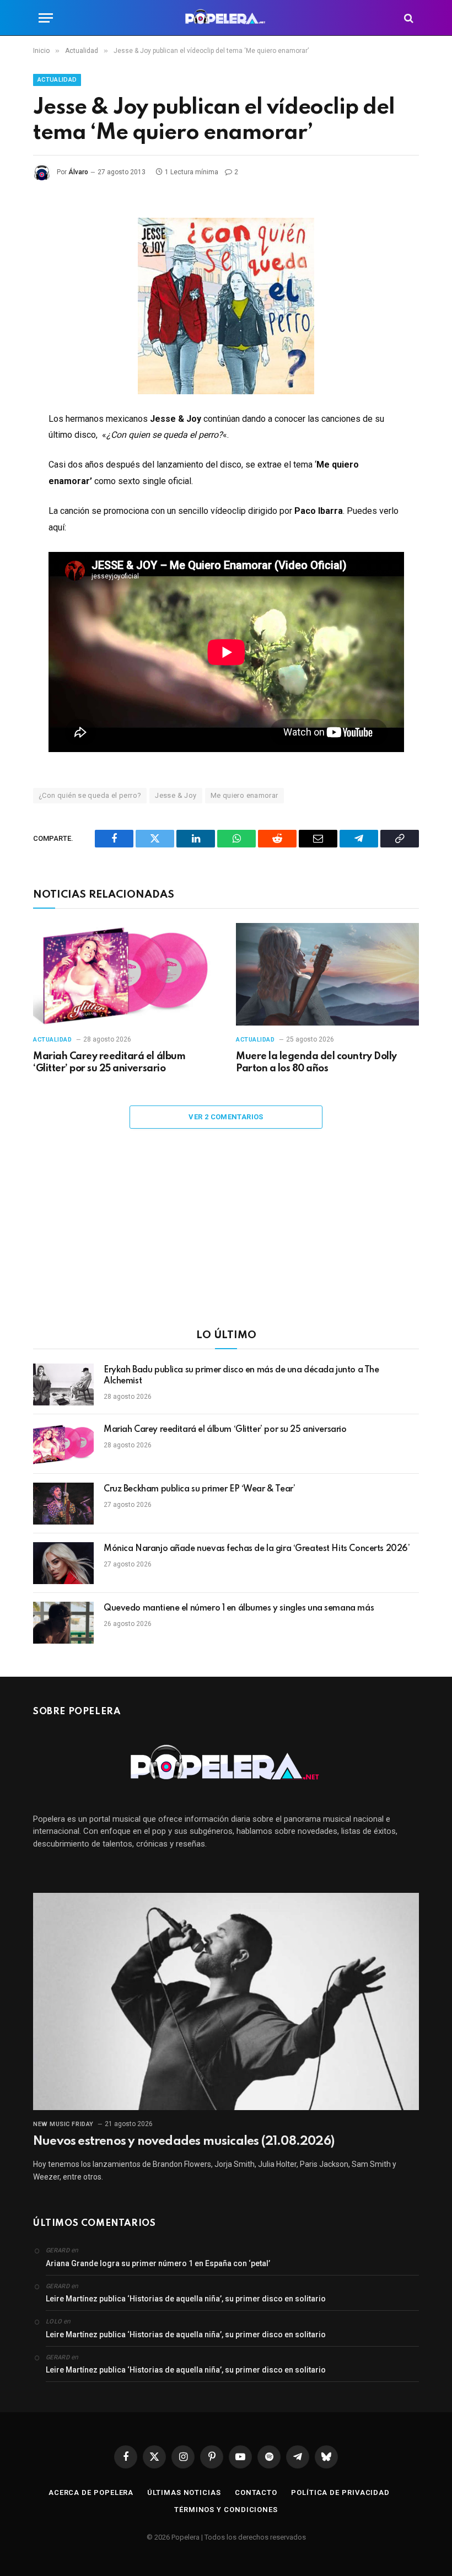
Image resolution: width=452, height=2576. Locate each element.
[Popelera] (226, 18)
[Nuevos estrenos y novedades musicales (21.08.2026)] (226, 2001)
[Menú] (46, 18)
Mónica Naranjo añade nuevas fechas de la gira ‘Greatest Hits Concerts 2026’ (257, 1549)
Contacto (256, 2492)
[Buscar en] (408, 18)
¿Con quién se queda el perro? (90, 795)
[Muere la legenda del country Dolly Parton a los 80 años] (327, 975)
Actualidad (57, 80)
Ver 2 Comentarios (226, 1117)
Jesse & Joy (176, 795)
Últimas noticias (184, 2492)
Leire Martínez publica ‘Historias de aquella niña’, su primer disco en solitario (186, 2299)
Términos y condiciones (226, 2510)
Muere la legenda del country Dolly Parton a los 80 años (316, 1062)
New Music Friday (63, 2124)
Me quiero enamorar (244, 795)
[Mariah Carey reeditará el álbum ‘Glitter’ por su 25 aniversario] (125, 975)
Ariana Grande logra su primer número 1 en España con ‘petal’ (158, 2263)
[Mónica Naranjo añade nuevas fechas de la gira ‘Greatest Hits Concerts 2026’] (63, 1563)
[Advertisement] (226, 1236)
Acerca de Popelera (91, 2492)
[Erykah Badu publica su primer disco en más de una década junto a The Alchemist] (63, 1384)
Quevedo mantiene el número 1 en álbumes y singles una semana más (239, 1608)
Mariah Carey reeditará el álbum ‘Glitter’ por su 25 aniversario (109, 1062)
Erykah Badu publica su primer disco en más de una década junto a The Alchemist (241, 1376)
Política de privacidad (340, 2492)
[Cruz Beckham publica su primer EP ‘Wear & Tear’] (63, 1504)
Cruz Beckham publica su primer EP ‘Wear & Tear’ (199, 1489)
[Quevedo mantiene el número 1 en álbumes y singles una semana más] (63, 1623)
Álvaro (78, 172)
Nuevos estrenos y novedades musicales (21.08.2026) (184, 2142)
